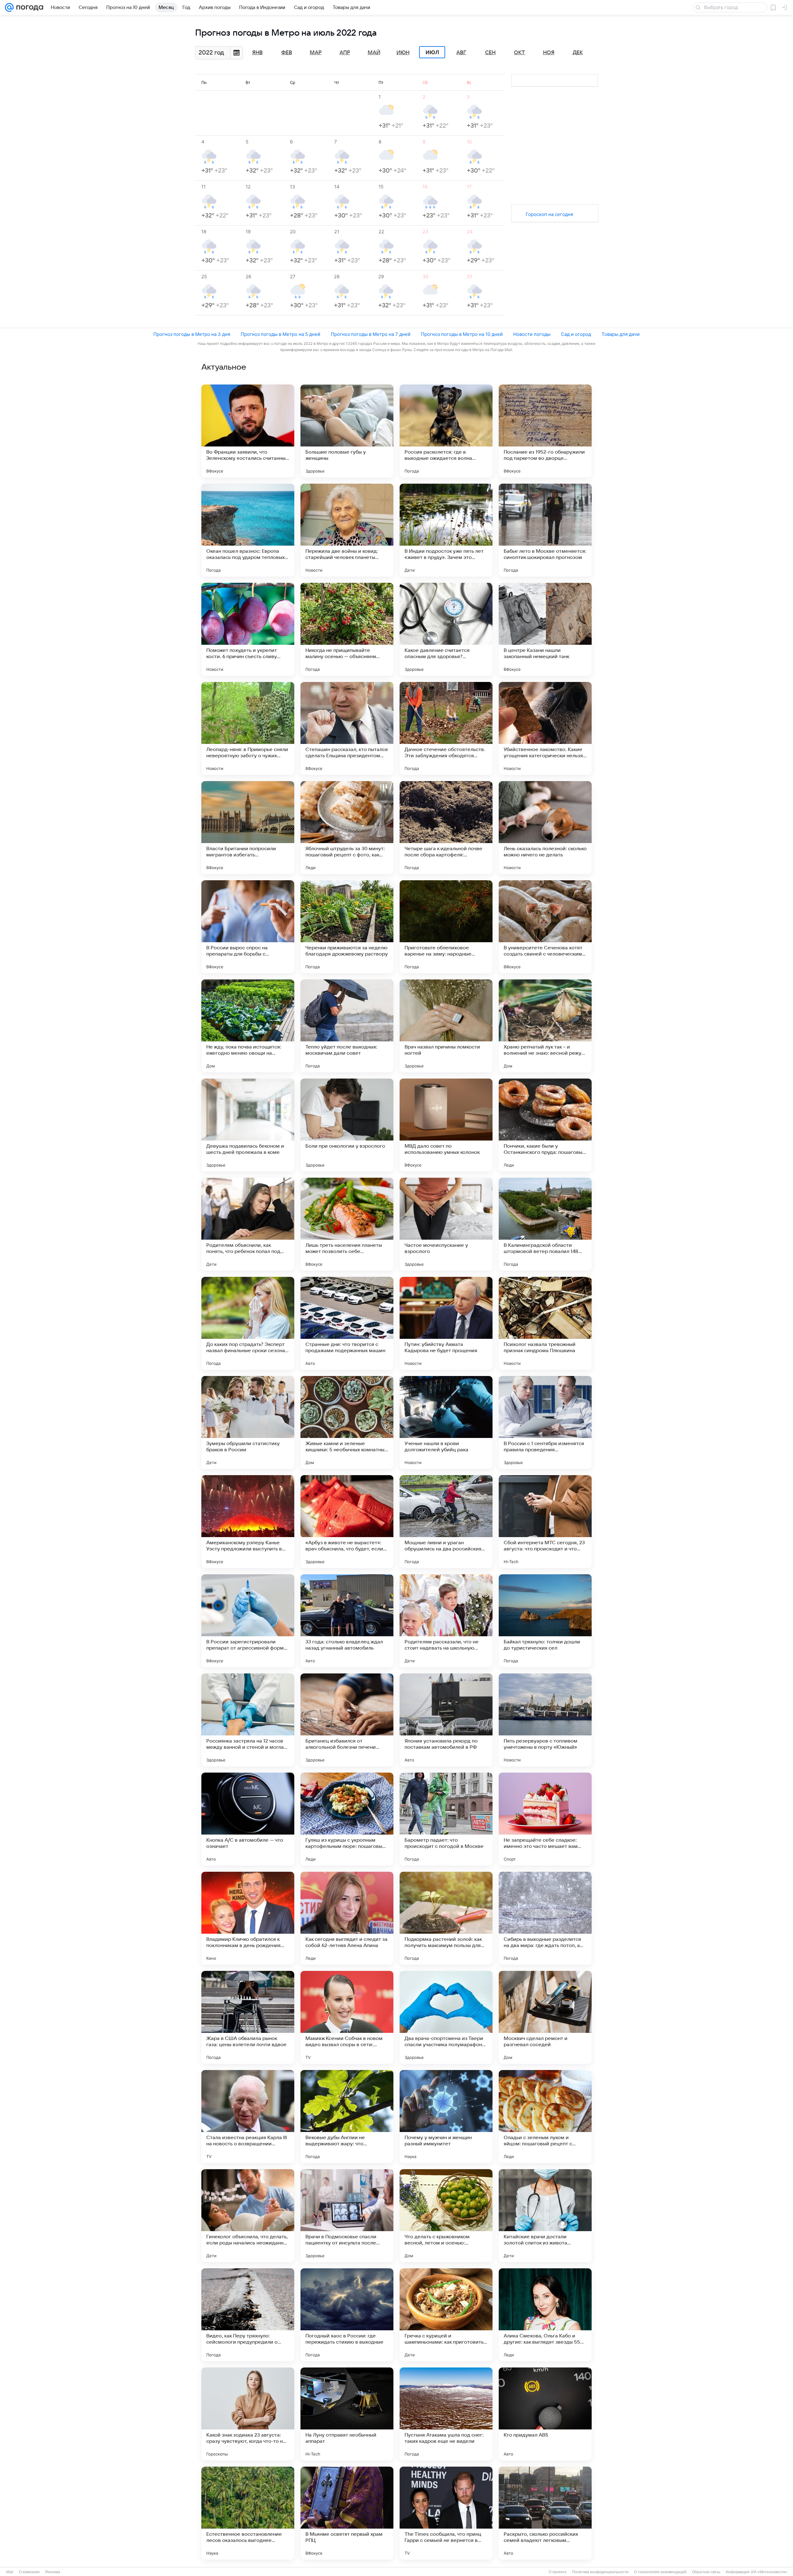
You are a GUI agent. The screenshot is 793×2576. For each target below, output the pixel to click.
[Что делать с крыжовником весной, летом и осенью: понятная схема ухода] (446, 2216)
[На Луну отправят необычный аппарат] (347, 2414)
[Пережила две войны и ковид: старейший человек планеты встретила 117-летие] (347, 530)
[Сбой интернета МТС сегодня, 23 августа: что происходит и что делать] (545, 1522)
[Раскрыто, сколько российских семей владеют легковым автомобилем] (545, 2513)
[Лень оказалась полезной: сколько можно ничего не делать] (545, 828)
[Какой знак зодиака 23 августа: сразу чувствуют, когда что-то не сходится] (248, 2414)
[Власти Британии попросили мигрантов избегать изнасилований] (248, 828)
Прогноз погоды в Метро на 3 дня (192, 334)
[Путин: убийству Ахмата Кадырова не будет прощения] (446, 1323)
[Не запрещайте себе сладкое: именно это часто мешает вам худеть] (545, 1819)
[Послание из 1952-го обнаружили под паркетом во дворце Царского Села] (545, 431)
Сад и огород (576, 334)
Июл (432, 52)
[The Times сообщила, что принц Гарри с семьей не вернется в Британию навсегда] (446, 2513)
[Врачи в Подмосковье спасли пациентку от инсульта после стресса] (347, 2216)
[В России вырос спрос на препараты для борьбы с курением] (248, 927)
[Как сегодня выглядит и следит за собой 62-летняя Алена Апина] (347, 1918)
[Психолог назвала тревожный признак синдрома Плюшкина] (545, 1323)
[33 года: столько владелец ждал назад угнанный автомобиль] (347, 1621)
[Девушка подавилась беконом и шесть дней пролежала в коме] (248, 1125)
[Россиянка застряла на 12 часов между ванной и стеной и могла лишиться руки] (248, 1720)
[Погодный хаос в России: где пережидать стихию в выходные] (347, 2315)
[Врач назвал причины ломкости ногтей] (446, 1026)
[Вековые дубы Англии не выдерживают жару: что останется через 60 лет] (347, 2117)
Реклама (53, 2572)
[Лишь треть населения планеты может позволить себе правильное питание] (347, 1224)
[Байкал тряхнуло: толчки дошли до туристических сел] (545, 1621)
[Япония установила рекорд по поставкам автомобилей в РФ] (446, 1720)
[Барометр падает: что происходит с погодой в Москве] (446, 1819)
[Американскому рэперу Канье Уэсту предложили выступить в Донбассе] (248, 1522)
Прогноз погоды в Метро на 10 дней (462, 334)
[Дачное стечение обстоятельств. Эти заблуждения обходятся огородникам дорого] (446, 728)
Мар (316, 53)
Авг (461, 53)
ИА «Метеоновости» (769, 2572)
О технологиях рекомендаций (660, 2572)
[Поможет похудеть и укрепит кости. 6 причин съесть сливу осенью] (248, 629)
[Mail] (9, 7)
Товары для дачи (621, 334)
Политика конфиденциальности (600, 2572)
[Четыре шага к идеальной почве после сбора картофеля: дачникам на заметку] (446, 828)
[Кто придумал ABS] (545, 2414)
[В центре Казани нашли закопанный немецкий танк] (545, 629)
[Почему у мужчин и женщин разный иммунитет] (446, 2117)
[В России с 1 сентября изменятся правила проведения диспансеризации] (545, 1422)
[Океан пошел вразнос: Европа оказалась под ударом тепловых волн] (248, 530)
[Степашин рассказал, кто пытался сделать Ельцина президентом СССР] (347, 728)
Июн (403, 53)
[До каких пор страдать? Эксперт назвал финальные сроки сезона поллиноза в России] (248, 1323)
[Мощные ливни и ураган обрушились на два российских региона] (446, 1522)
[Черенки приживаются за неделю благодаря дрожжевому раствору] (347, 927)
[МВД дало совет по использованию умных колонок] (446, 1125)
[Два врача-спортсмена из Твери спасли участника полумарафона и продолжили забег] (446, 2017)
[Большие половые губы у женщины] (347, 431)
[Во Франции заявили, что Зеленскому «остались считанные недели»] (248, 431)
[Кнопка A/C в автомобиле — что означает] (248, 1819)
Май (374, 53)
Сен (490, 53)
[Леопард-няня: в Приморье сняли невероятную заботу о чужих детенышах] (248, 728)
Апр (345, 53)
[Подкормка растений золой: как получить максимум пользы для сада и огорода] (446, 1918)
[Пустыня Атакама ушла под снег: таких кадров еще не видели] (446, 2414)
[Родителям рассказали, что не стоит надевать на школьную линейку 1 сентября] (446, 1621)
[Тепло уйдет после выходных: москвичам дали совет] (347, 1026)
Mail (10, 2572)
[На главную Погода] (28, 7)
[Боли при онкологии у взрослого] (347, 1125)
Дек (578, 53)
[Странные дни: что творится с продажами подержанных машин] (347, 1323)
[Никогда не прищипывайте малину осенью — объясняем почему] (347, 629)
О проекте (558, 2572)
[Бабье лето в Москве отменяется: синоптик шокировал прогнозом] (545, 530)
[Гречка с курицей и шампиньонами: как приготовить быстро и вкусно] (446, 2315)
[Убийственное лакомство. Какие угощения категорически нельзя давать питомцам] (545, 728)
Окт (519, 53)
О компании (29, 2572)
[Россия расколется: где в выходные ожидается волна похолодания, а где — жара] (446, 431)
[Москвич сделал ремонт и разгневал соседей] (545, 2017)
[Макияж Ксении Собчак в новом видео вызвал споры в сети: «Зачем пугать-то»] (347, 2017)
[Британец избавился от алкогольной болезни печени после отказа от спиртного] (347, 1720)
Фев (287, 53)
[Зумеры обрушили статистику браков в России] (248, 1422)
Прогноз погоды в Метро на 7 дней (371, 334)
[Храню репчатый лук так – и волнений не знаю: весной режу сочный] (545, 1026)
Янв (257, 53)
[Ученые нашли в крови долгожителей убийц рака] (446, 1422)
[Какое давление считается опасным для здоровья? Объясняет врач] (446, 629)
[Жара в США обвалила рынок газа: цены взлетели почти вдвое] (248, 2017)
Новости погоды (532, 334)
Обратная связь (706, 2572)
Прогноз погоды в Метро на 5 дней (280, 334)
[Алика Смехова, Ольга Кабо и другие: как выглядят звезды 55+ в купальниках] (545, 2315)
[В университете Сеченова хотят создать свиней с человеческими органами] (545, 927)
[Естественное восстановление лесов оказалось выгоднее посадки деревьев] (248, 2513)
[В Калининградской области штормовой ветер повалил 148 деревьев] (545, 1224)
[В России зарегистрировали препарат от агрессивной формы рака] (248, 1621)
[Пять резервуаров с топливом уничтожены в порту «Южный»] (545, 1720)
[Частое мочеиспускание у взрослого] (446, 1224)
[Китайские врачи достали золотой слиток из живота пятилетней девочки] (545, 2216)
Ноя (549, 53)
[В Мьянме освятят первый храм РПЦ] (347, 2513)
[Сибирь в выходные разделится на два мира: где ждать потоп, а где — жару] (545, 1918)
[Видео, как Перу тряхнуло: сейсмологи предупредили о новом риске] (248, 2315)
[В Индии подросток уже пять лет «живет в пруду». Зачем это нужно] (446, 530)
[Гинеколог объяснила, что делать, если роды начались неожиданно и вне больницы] (248, 2216)
